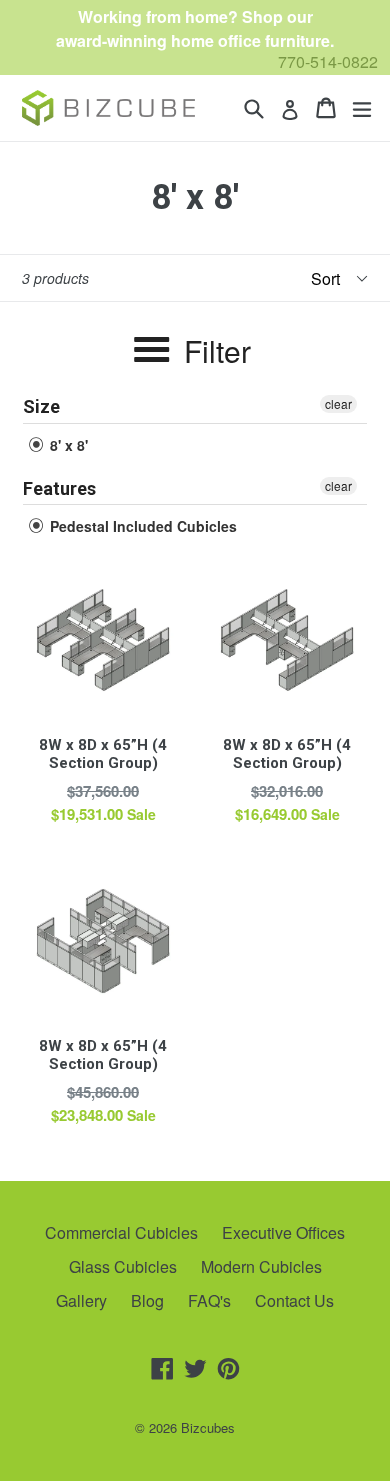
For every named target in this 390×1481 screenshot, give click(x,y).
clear (338, 403)
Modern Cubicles (261, 1266)
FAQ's (209, 1300)
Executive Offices (283, 1232)
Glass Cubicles (123, 1266)
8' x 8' (67, 445)
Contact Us (294, 1300)
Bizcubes (208, 1427)
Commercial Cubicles (121, 1232)
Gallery (81, 1300)
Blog (147, 1300)
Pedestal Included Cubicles (141, 526)
